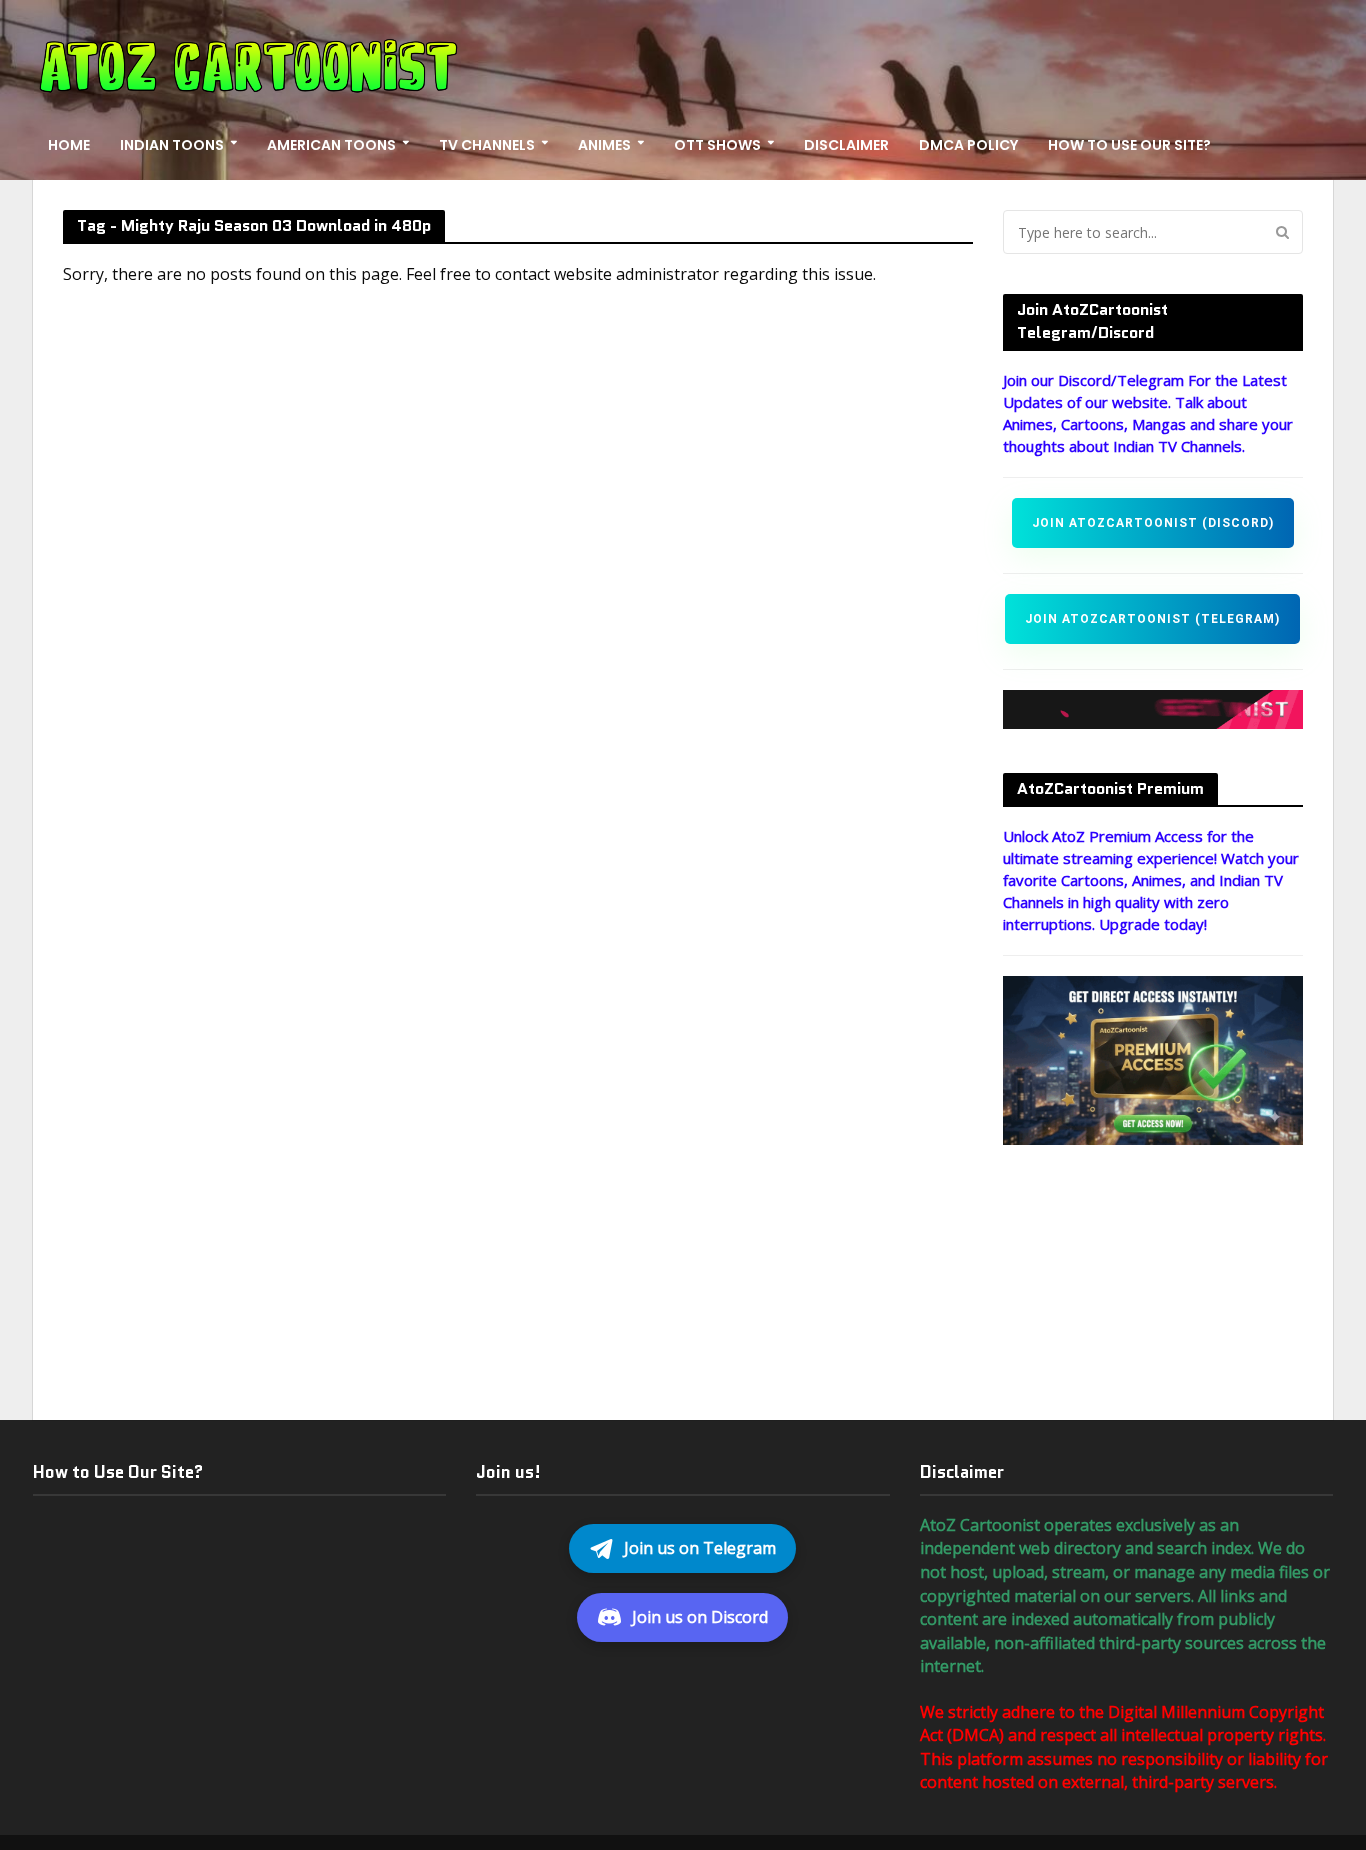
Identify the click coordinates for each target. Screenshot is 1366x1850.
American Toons (331, 145)
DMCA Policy (968, 145)
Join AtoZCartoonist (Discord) (1153, 523)
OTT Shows (717, 145)
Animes (604, 145)
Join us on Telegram (700, 1548)
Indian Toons (172, 145)
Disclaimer (846, 145)
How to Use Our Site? (1129, 145)
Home (69, 145)
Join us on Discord (700, 1617)
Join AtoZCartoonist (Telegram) (1152, 619)
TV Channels (487, 145)
